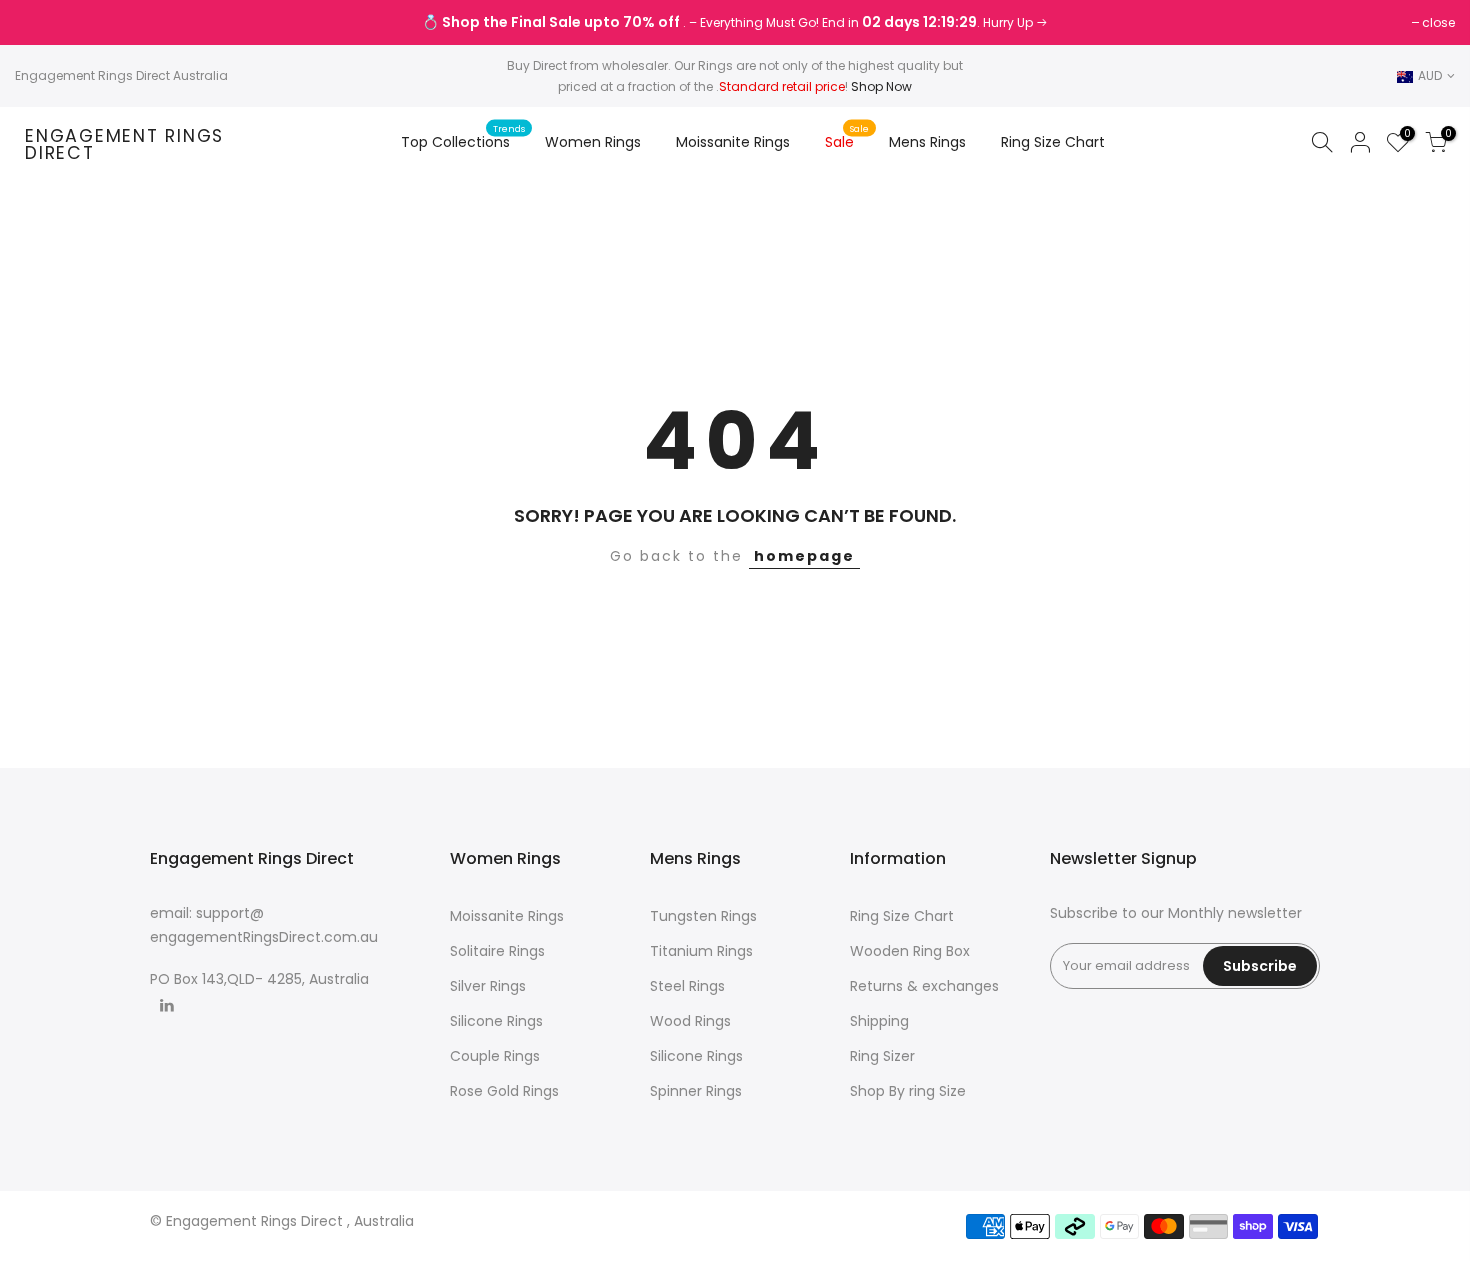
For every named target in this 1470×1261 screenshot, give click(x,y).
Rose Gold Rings (504, 1091)
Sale (847, 137)
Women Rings (593, 142)
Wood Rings (690, 1021)
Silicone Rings (496, 1021)
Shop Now (881, 86)
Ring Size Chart (1053, 142)
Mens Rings (927, 142)
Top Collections (463, 137)
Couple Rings (495, 1056)
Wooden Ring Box (910, 951)
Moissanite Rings (733, 142)
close (41, 22)
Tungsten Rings (703, 916)
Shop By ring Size (908, 1091)
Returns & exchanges (924, 986)
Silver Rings (488, 986)
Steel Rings (687, 986)
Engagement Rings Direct (124, 145)
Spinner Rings (696, 1091)
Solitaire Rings (497, 951)
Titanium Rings (701, 951)
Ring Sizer (882, 1056)
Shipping (879, 1021)
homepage (804, 556)
